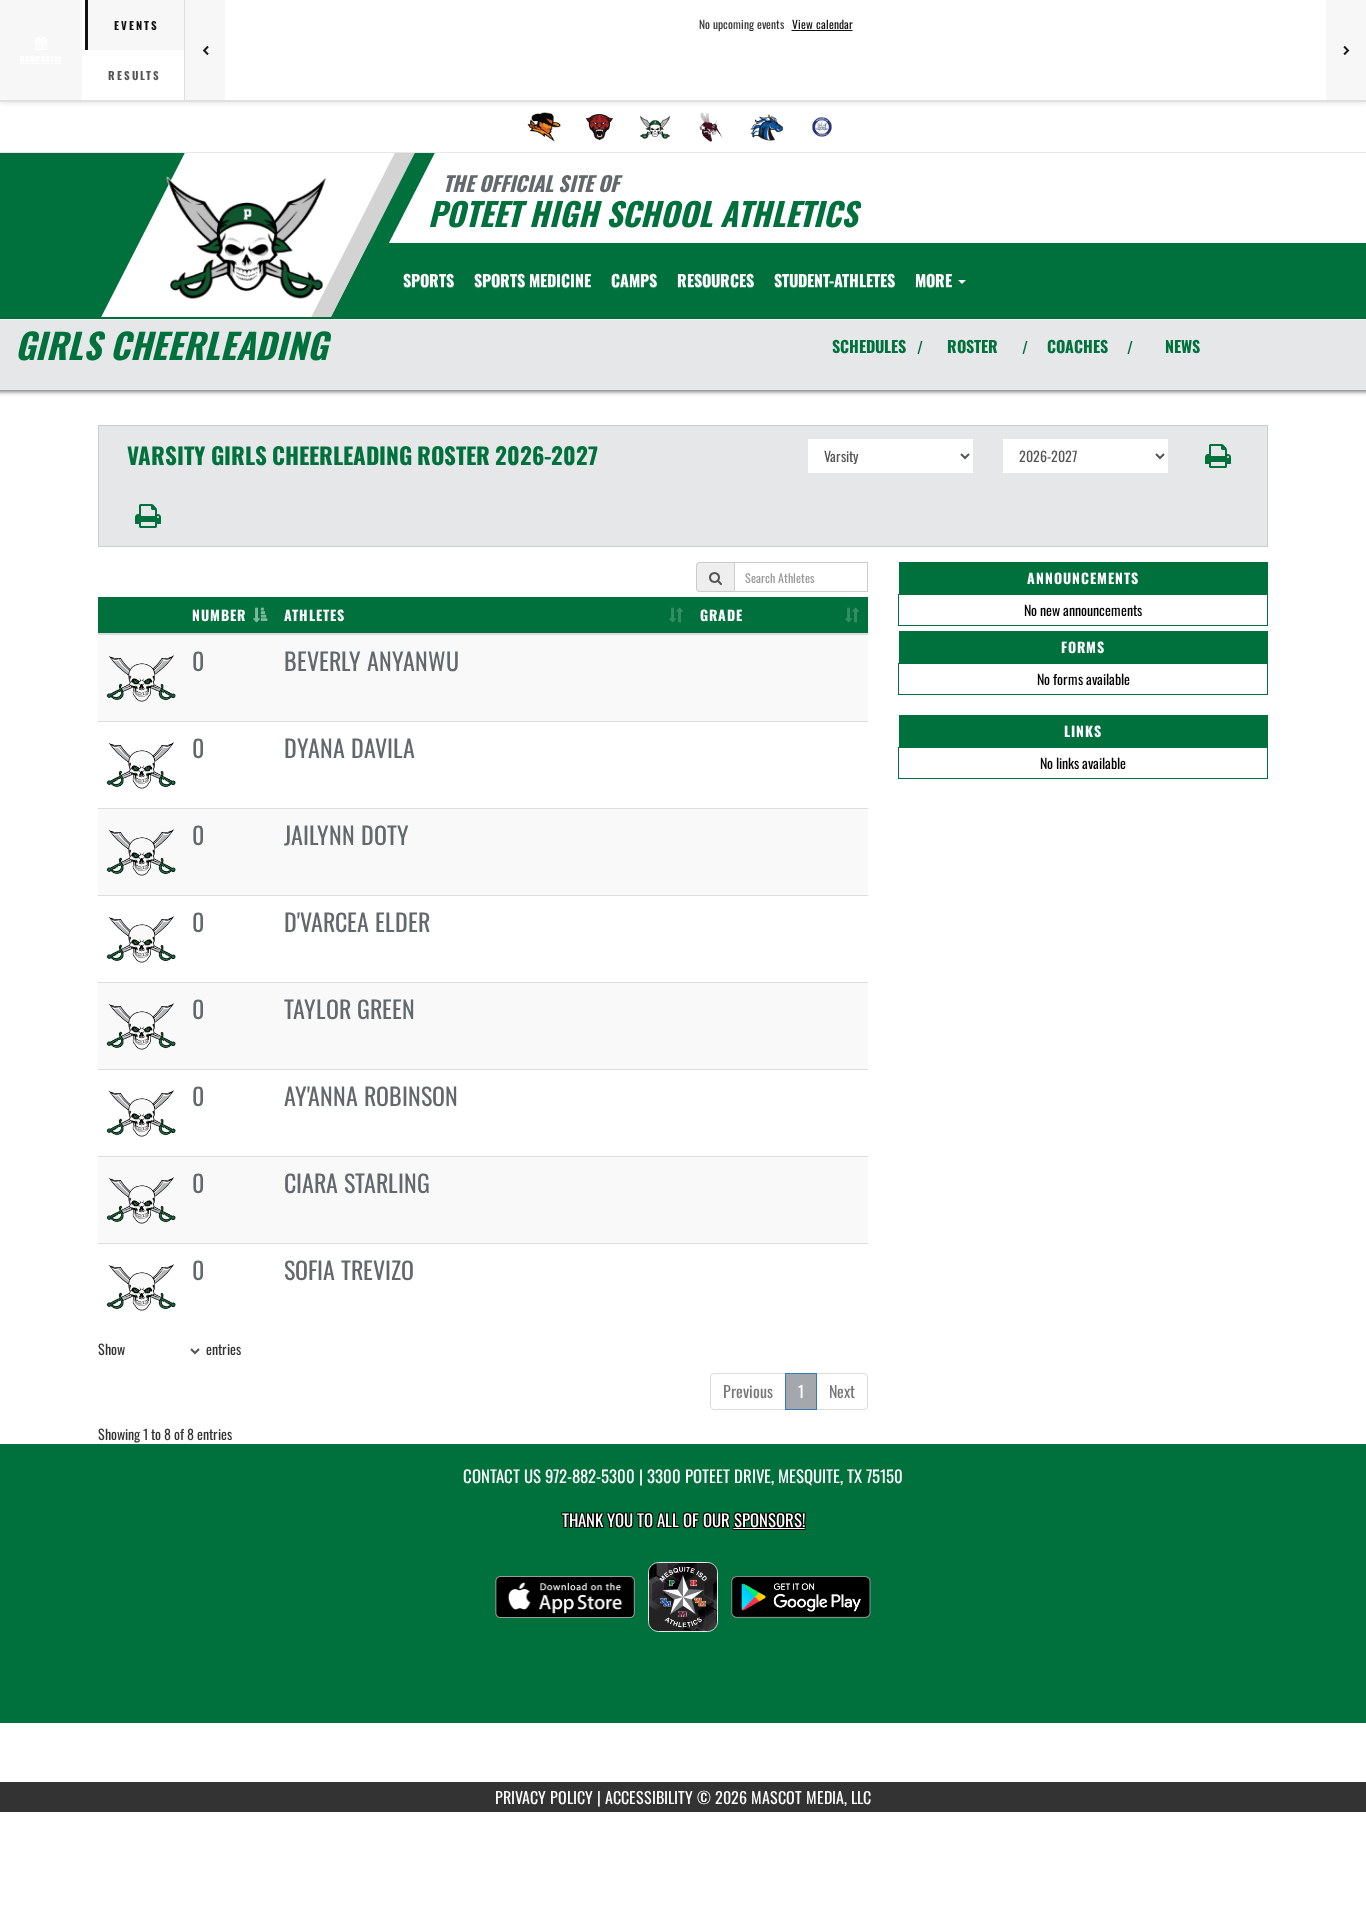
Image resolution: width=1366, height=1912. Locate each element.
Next (842, 1391)
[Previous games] (205, 50)
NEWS (1182, 346)
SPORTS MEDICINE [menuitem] (532, 280)
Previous (748, 1391)
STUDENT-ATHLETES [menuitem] (834, 280)
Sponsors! (769, 1519)
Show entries (169, 1348)
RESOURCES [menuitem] (715, 280)
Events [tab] (136, 25)
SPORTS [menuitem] (428, 280)
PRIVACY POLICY (544, 1797)
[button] (1218, 456)
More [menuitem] (935, 280)
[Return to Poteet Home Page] (246, 238)
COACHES (1077, 346)
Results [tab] (134, 75)
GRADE (721, 614)
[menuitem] (544, 127)
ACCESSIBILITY (649, 1797)
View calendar (822, 24)
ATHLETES (314, 614)
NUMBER (219, 614)
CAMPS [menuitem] (634, 280)
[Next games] (1346, 50)
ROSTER (972, 346)
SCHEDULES (869, 346)
